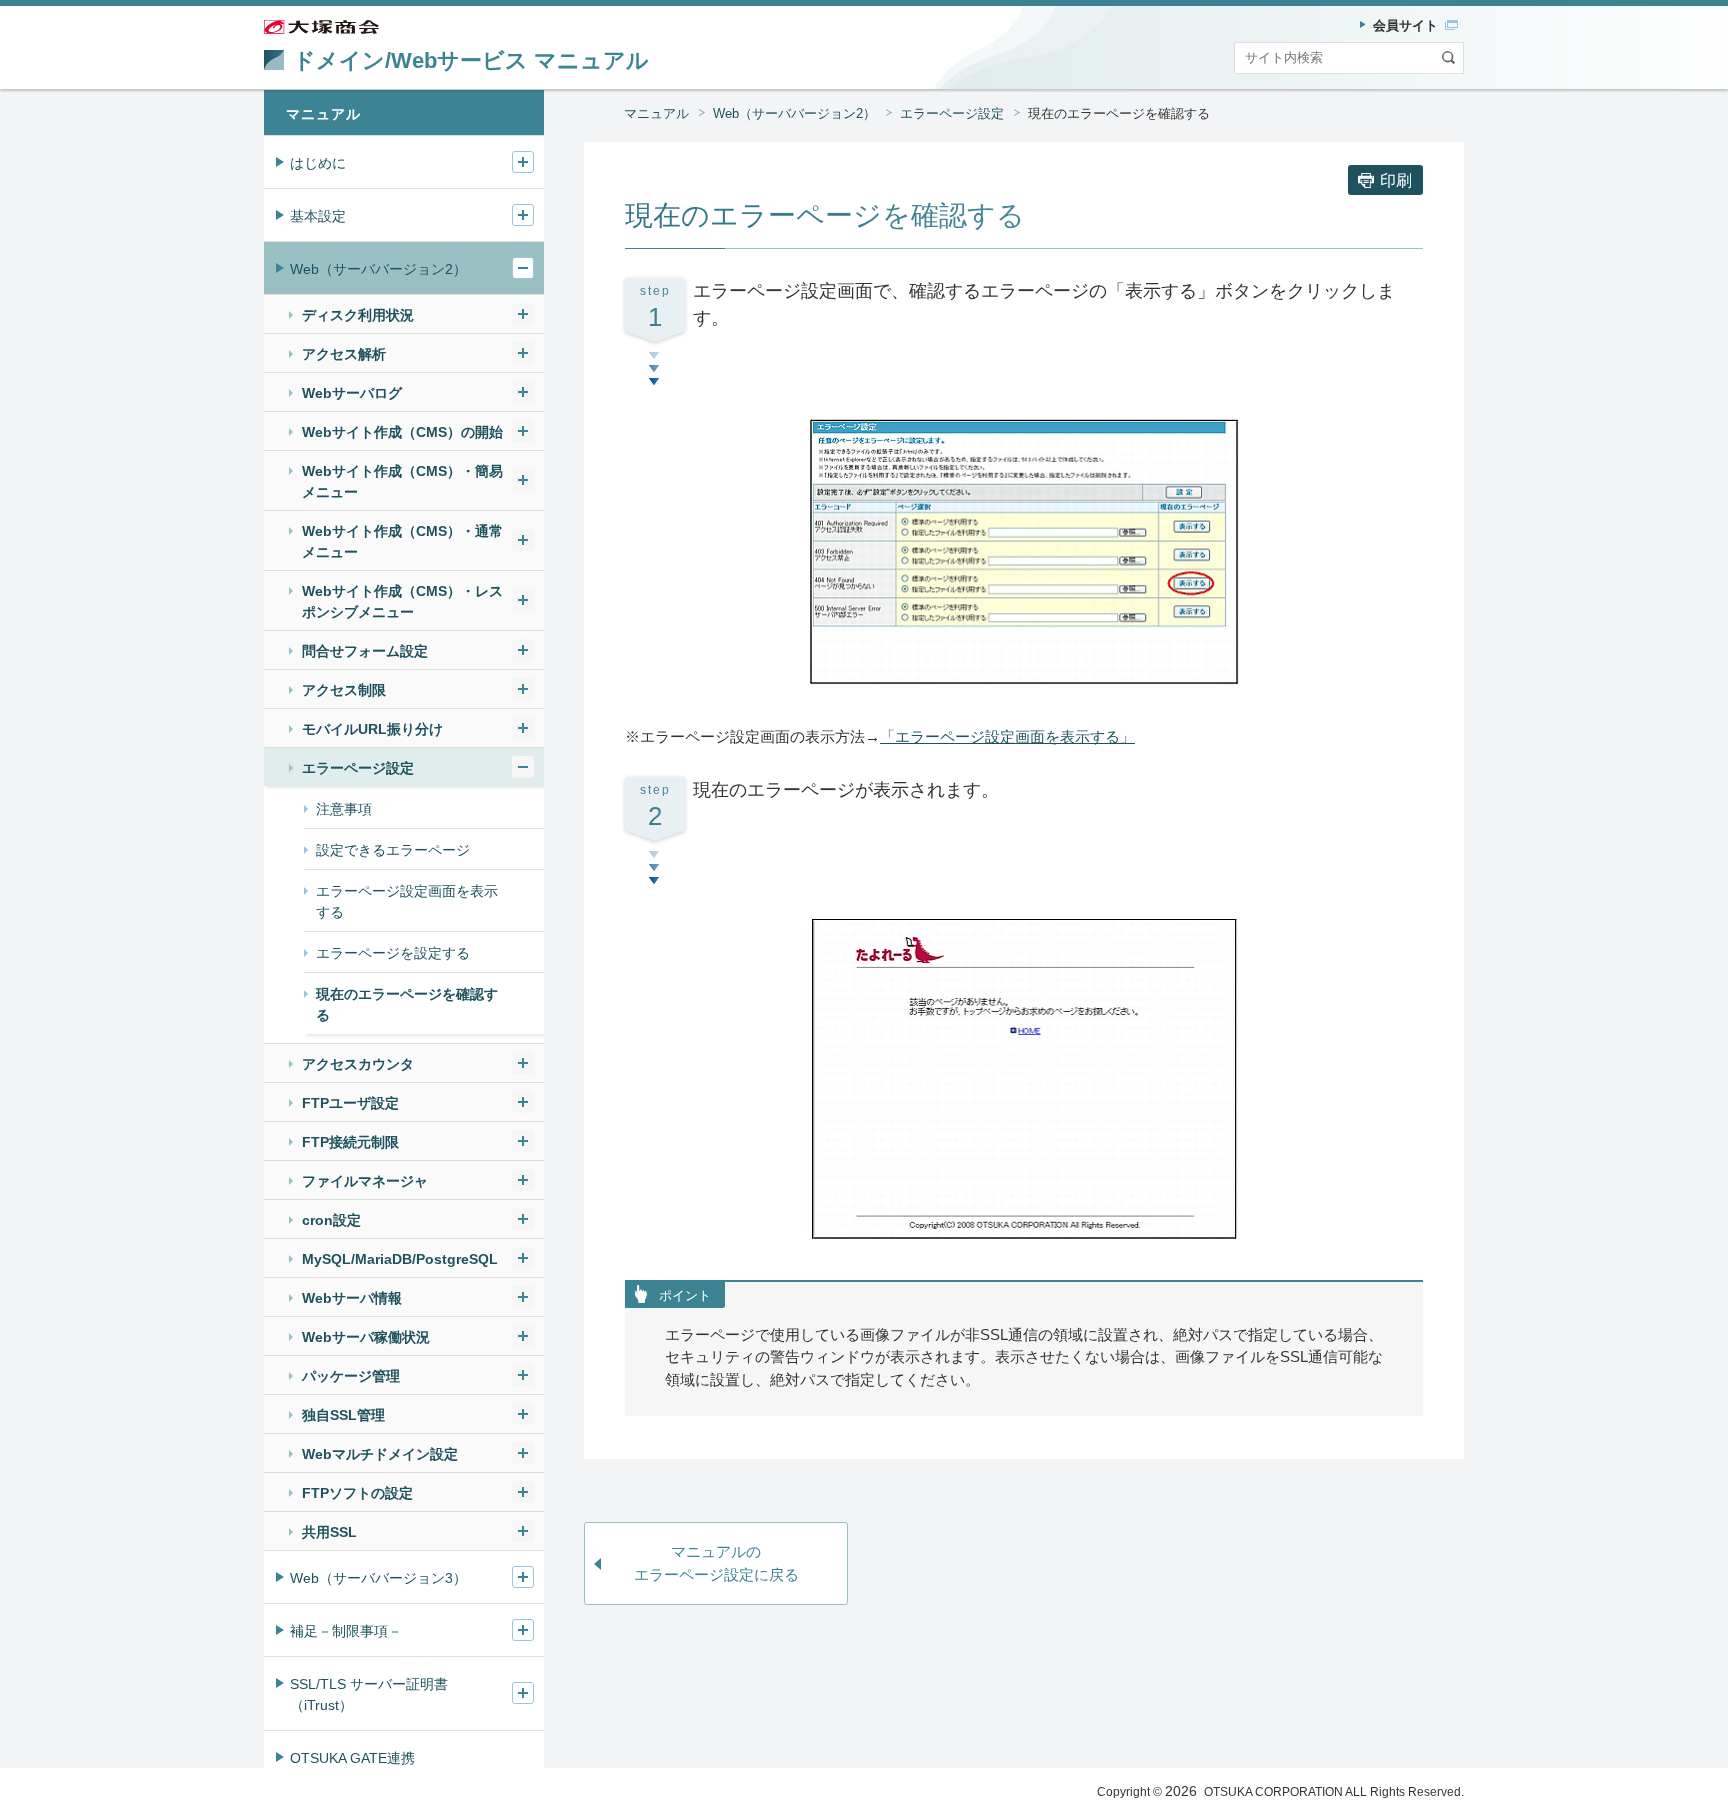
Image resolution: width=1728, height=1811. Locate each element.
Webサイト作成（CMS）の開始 (402, 432)
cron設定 (331, 1220)
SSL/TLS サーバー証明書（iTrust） (369, 1694)
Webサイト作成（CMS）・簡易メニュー (402, 481)
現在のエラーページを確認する (407, 1004)
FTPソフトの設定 (357, 1493)
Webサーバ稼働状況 (366, 1337)
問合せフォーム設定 (365, 651)
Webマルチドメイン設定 (380, 1454)
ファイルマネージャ (365, 1181)
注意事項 (344, 809)
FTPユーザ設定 (350, 1103)
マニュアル (656, 113)
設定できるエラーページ (393, 850)
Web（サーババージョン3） (378, 1578)
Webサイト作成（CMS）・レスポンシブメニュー (402, 601)
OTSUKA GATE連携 (352, 1758)
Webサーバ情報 (352, 1298)
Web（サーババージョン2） (794, 113)
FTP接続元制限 (350, 1142)
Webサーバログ (352, 393)
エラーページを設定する (393, 953)
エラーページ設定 (952, 113)
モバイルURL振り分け (372, 729)
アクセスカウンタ (358, 1064)
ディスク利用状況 (358, 315)
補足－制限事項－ (346, 1631)
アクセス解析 (344, 354)
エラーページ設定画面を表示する (407, 901)
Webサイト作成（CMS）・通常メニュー (402, 541)
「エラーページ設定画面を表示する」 (1007, 736)
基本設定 (318, 216)
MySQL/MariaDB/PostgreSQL (400, 1259)
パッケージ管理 (351, 1376)
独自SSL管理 (343, 1415)
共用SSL (329, 1532)
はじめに (318, 163)
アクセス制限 (344, 690)
